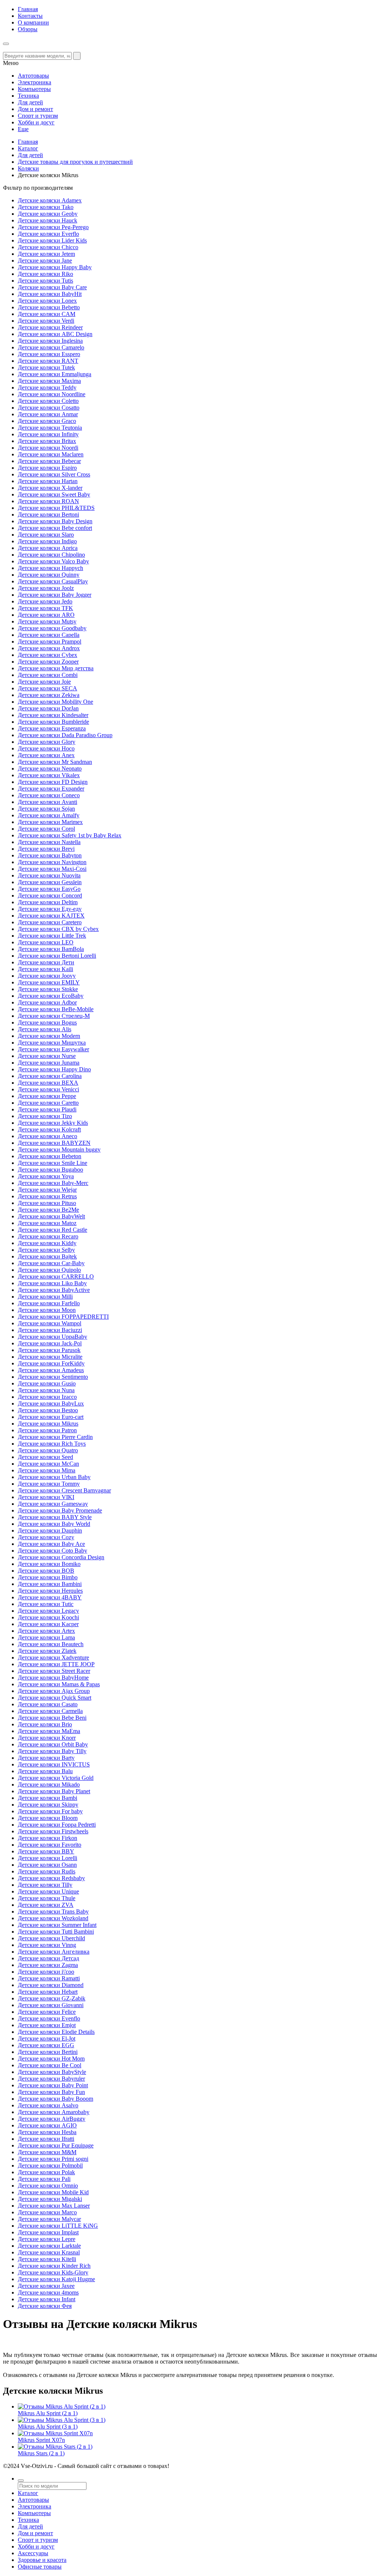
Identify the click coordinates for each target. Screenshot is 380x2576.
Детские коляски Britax (47, 441)
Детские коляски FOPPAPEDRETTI (63, 1317)
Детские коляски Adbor (47, 1002)
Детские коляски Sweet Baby (54, 494)
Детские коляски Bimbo (48, 1577)
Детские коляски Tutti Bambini (56, 1932)
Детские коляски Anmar (48, 414)
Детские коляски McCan (48, 1464)
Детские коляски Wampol (50, 1323)
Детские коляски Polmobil (50, 2165)
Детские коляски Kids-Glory (53, 2272)
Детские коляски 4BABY (50, 1597)
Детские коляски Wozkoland (53, 1918)
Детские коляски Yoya (46, 1176)
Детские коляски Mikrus (48, 1424)
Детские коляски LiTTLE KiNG (58, 2226)
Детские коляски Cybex (47, 655)
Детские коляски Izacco (47, 1397)
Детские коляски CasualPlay (53, 581)
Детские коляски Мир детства (56, 668)
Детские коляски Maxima (49, 381)
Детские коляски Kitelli (47, 2259)
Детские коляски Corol (46, 829)
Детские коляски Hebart (48, 1992)
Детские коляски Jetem (46, 254)
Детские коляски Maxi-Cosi (52, 869)
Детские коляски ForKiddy (51, 1363)
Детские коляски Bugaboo (50, 1170)
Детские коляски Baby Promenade (60, 1510)
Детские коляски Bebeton (50, 1156)
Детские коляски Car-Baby (51, 1263)
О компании (33, 22)
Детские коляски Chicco (48, 247)
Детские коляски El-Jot (47, 2038)
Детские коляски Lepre (47, 2239)
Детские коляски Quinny (49, 575)
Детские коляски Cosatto (49, 408)
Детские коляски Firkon (47, 1838)
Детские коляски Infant (47, 2299)
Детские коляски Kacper (48, 1624)
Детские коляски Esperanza (52, 728)
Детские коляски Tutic (46, 1604)
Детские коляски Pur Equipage (56, 2145)
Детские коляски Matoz (47, 1223)
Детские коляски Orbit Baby (53, 1744)
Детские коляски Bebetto (49, 307)
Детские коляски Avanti (47, 802)
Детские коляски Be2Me (48, 1210)
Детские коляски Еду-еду (50, 909)
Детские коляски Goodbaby (52, 628)
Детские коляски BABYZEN (54, 1143)
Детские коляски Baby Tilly (52, 1751)
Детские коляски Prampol (50, 641)
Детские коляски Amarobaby (54, 2112)
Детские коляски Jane (45, 260)
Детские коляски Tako (46, 207)
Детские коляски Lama (46, 1637)
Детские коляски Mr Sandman (55, 762)
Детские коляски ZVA (46, 1905)
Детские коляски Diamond (51, 1985)
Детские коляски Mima (47, 1470)
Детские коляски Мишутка (52, 1043)
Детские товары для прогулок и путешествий (75, 162)
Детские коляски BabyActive (54, 1290)
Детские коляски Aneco (47, 1136)
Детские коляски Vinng (47, 1945)
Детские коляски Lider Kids (52, 240)
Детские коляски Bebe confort (55, 528)
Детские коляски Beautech (51, 1644)
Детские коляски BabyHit (50, 294)
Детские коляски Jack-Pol (50, 1343)
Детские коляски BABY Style (55, 1517)
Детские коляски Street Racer (54, 1671)
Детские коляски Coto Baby (53, 1551)
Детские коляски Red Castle (53, 1230)
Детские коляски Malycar (49, 2219)
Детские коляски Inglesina (50, 341)
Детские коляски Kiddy (47, 1243)
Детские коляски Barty (46, 1758)
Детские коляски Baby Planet (54, 1791)
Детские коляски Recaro (48, 1236)
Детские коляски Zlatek (47, 1651)
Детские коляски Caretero (50, 922)
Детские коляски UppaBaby (53, 1337)
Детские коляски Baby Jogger (55, 595)
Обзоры (28, 29)
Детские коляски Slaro (46, 535)
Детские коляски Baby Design (55, 521)
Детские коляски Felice (47, 2012)
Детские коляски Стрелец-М (54, 1016)
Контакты (30, 16)
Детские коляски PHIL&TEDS (56, 508)
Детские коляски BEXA (48, 1083)
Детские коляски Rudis (47, 1871)
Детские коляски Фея (45, 2306)
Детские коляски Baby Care (52, 287)
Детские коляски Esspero (49, 354)
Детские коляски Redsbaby (51, 1878)
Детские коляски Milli (45, 1297)
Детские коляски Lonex (47, 301)
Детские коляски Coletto (48, 401)
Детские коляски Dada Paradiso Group (65, 735)
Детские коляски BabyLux (51, 1403)
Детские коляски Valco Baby (53, 561)
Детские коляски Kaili (45, 969)
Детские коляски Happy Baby (55, 267)
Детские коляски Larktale (49, 2246)
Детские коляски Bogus (47, 1022)
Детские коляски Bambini (50, 1584)
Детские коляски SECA (47, 688)
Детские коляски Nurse (47, 1056)
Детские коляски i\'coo (46, 1972)
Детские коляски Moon (47, 1310)
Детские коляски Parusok (49, 1350)
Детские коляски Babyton (50, 855)
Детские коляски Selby (46, 1250)
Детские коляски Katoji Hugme (56, 2279)
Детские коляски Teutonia (50, 428)
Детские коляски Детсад (48, 1958)
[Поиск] (21, 2481)
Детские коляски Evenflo (49, 2018)
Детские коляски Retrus (47, 1196)
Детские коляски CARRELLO (56, 1276)
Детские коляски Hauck (47, 220)
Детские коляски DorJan (48, 708)
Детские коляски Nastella (49, 842)
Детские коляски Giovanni (51, 2005)
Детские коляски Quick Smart (55, 1698)
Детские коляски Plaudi (47, 1109)
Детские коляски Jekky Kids (53, 1123)
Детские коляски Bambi (47, 1798)
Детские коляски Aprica (48, 548)
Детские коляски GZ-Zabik (52, 1998)
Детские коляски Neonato (50, 768)
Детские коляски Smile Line (53, 1163)
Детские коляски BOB (46, 1571)
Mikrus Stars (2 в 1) (41, 2453)
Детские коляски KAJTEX (51, 916)
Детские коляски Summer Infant (57, 1925)
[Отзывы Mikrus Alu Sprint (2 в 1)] (62, 2406)
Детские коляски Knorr (47, 1738)
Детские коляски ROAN (48, 501)
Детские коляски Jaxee (46, 2286)
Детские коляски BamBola (51, 949)
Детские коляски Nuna (46, 1390)
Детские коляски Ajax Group (54, 1691)
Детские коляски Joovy (47, 976)
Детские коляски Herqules (50, 1591)
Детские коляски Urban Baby (54, 1477)
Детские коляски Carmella (50, 1711)
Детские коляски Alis (45, 1029)
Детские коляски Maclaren (51, 454)
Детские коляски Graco (47, 421)
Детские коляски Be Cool (50, 2065)
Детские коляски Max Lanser (54, 2206)
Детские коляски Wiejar (47, 1190)
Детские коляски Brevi (46, 849)
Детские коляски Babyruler (51, 2079)
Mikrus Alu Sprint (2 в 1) (48, 2413)
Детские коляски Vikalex (49, 775)
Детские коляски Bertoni (48, 514)
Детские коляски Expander (51, 789)
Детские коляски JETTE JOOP (56, 1664)
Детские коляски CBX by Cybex (58, 929)
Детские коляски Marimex (50, 822)
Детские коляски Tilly (45, 1885)
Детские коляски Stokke (48, 989)
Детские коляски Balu (45, 1771)
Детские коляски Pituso (47, 1203)
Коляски (28, 168)
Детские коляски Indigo (47, 541)
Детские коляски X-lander (50, 488)
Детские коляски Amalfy (49, 815)
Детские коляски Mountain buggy (59, 1149)
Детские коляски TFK (45, 608)
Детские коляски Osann (47, 1865)
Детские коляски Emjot (47, 2025)
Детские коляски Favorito (50, 1845)
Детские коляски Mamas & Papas (59, 1684)
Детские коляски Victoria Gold (56, 1778)
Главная (28, 9)
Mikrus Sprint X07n (41, 2440)
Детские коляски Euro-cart (51, 1417)
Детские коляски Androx (49, 648)
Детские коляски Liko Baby (52, 1283)
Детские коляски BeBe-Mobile (56, 1009)
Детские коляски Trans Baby (53, 1911)
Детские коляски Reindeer (50, 327)
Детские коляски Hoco (46, 748)
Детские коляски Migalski (50, 2199)
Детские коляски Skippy (48, 1805)
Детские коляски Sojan (46, 809)
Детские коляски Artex (46, 1631)
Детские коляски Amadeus (51, 1370)
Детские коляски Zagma (48, 1965)
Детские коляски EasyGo (49, 889)
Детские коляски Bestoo (48, 1410)
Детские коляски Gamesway (53, 1504)
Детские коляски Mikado (49, 1784)
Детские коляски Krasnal (49, 2252)
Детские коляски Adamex (50, 200)
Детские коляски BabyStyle (52, 2072)
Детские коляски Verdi (46, 321)
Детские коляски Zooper (48, 662)
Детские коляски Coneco (49, 795)
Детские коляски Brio (45, 1724)
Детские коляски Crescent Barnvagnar (64, 1490)
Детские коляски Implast (48, 2232)
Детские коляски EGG (46, 2045)
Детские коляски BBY (46, 1851)
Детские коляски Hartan (48, 481)
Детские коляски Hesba (47, 2132)
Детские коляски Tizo (45, 1116)
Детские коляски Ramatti (49, 1978)
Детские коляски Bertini (48, 2052)
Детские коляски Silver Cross (54, 474)
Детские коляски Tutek (46, 367)
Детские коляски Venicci (48, 1089)
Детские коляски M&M (47, 2152)
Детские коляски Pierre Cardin (55, 1437)
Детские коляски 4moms (48, 2292)
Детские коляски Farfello (49, 1303)
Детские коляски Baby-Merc (53, 1183)
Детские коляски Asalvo (48, 2105)
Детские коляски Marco (47, 2212)
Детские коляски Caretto (48, 1103)
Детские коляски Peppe (47, 1096)
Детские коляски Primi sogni (53, 2159)
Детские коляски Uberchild (51, 1938)
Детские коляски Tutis (45, 281)
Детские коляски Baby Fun (51, 2092)
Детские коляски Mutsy (47, 621)
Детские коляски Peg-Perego (53, 227)
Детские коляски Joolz (46, 588)
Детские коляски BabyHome (53, 1678)
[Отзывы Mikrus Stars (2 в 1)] (55, 2447)
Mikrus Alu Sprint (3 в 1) (48, 2427)
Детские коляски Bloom (48, 1818)
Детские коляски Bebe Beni (52, 1718)
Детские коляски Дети (46, 962)
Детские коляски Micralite (50, 1357)
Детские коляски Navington (52, 862)
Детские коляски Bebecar (49, 461)
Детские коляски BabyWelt (51, 1216)
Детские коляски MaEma (49, 1731)
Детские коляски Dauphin (50, 1530)
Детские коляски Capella (49, 635)
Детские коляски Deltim (48, 902)
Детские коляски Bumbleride (53, 722)
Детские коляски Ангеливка (54, 1952)
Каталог (28, 148)
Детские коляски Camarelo (51, 347)
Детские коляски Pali (44, 2179)
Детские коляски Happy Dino (54, 1069)
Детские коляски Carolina (50, 1076)
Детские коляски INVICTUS (54, 1764)
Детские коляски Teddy (47, 387)
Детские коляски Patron (47, 1430)
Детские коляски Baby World (54, 1524)
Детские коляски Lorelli (47, 1858)
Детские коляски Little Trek (52, 936)
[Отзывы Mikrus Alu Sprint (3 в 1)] (62, 2420)
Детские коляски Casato (48, 1704)
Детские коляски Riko (45, 274)
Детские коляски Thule (47, 1898)
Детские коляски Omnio (48, 2186)
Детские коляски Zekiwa (49, 695)
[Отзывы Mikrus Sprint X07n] (55, 2433)
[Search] (77, 56)
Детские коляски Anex (46, 755)
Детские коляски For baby (50, 1811)
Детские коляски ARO (46, 615)
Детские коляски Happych (50, 568)
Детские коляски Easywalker (53, 1049)
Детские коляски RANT (48, 361)
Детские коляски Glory (47, 742)
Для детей (30, 155)
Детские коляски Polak (46, 2172)
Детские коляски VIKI (46, 1497)
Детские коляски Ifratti (46, 2139)
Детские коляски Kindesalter (53, 715)
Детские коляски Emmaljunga (55, 374)
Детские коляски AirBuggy (52, 2119)
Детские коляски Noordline (52, 394)
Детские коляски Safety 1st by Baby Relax (70, 835)
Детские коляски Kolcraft (49, 1129)
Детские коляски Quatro (48, 1450)
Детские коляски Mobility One (55, 702)
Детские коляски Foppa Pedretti (57, 1825)
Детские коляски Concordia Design (61, 1557)
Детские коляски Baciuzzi (50, 1330)
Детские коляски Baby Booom (55, 2099)
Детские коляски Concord (50, 895)
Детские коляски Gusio (47, 1383)
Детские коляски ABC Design (55, 334)
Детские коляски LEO (46, 942)
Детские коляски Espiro (47, 468)
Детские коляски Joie (44, 682)
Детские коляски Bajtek (47, 1256)
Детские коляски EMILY (49, 982)
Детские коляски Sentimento (53, 1377)
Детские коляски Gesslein (50, 882)
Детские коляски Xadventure (53, 1657)
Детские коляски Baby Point (53, 2085)
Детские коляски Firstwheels (53, 1831)
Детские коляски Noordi (48, 448)
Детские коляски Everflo (48, 234)
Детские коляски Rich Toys (52, 1444)
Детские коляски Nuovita (49, 875)
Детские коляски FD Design (53, 782)
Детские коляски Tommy (49, 1484)
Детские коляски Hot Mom (51, 2059)
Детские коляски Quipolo (49, 1270)
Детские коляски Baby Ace (51, 1544)
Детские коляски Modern (49, 1036)
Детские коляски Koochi (48, 1617)
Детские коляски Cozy (46, 1537)
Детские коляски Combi (48, 675)
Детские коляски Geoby (48, 214)
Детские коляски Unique (48, 1891)
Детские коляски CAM (47, 314)
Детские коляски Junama (49, 1063)
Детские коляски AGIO (47, 2125)
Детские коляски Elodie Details (56, 2032)
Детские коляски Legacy (48, 1611)
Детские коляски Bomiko (49, 1564)
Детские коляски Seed (45, 1457)
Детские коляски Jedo (45, 601)
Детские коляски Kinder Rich (54, 2266)
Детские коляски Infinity (48, 434)
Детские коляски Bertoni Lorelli (57, 956)
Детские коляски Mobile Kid (53, 2192)
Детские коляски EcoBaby (51, 996)
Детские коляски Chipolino (51, 555)
